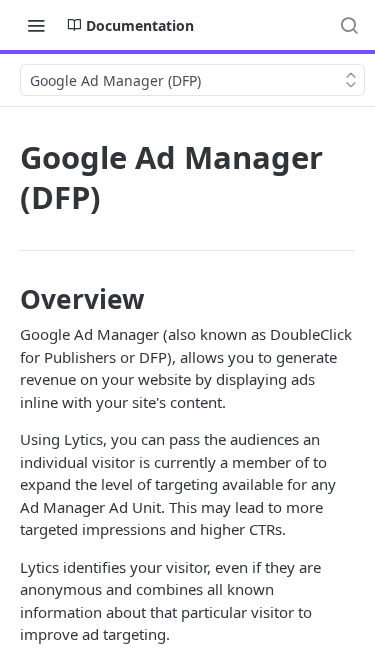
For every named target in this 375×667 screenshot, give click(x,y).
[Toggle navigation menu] (36, 25)
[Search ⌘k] (349, 25)
